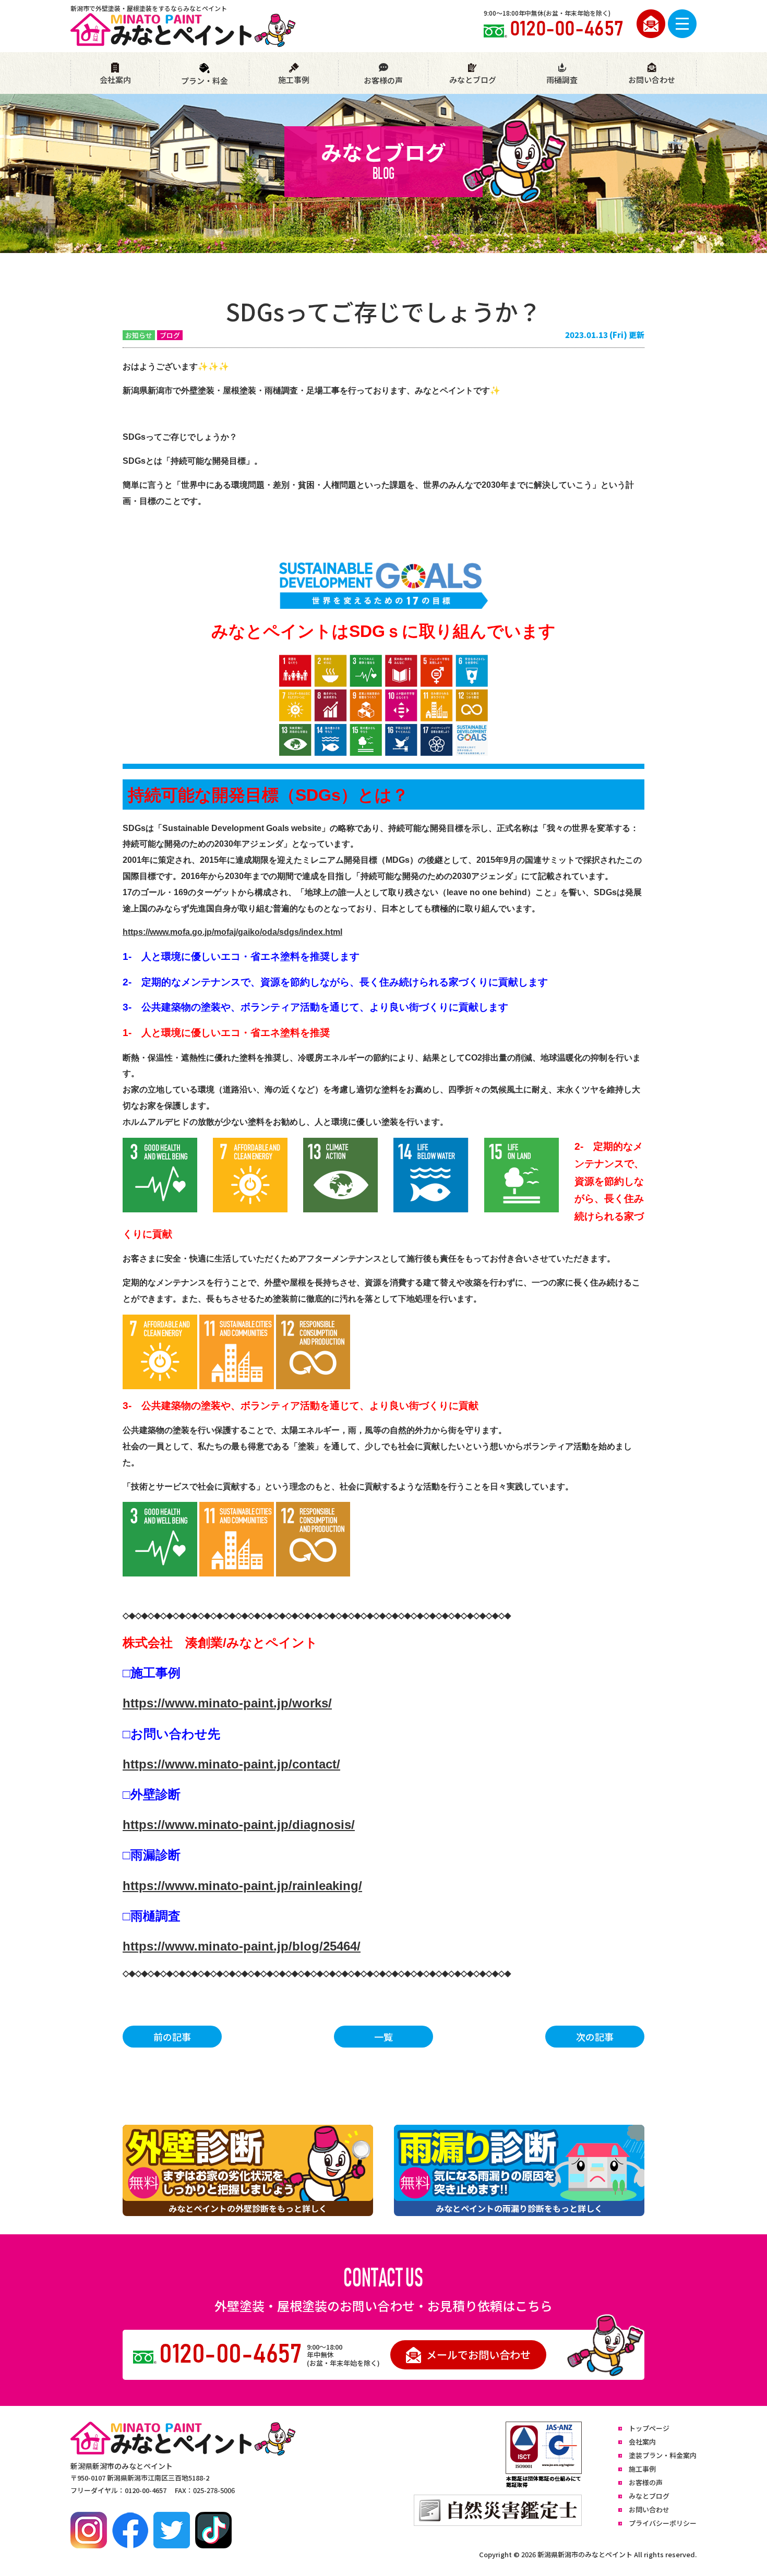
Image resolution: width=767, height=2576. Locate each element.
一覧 (383, 2037)
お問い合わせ (652, 80)
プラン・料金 (205, 81)
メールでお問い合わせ (478, 2355)
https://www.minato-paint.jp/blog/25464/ (242, 1946)
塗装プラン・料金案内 (663, 2455)
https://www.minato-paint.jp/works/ (227, 1703)
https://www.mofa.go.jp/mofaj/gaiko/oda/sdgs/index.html (232, 932)
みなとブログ (473, 80)
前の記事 (172, 2037)
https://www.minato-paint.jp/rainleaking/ (242, 1886)
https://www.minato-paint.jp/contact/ (231, 1764)
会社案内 (115, 80)
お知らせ (139, 335)
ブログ (170, 335)
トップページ (649, 2428)
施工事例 (294, 80)
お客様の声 (383, 80)
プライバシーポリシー (663, 2523)
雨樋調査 (562, 80)
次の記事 (595, 2037)
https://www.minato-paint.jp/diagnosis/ (239, 1825)
